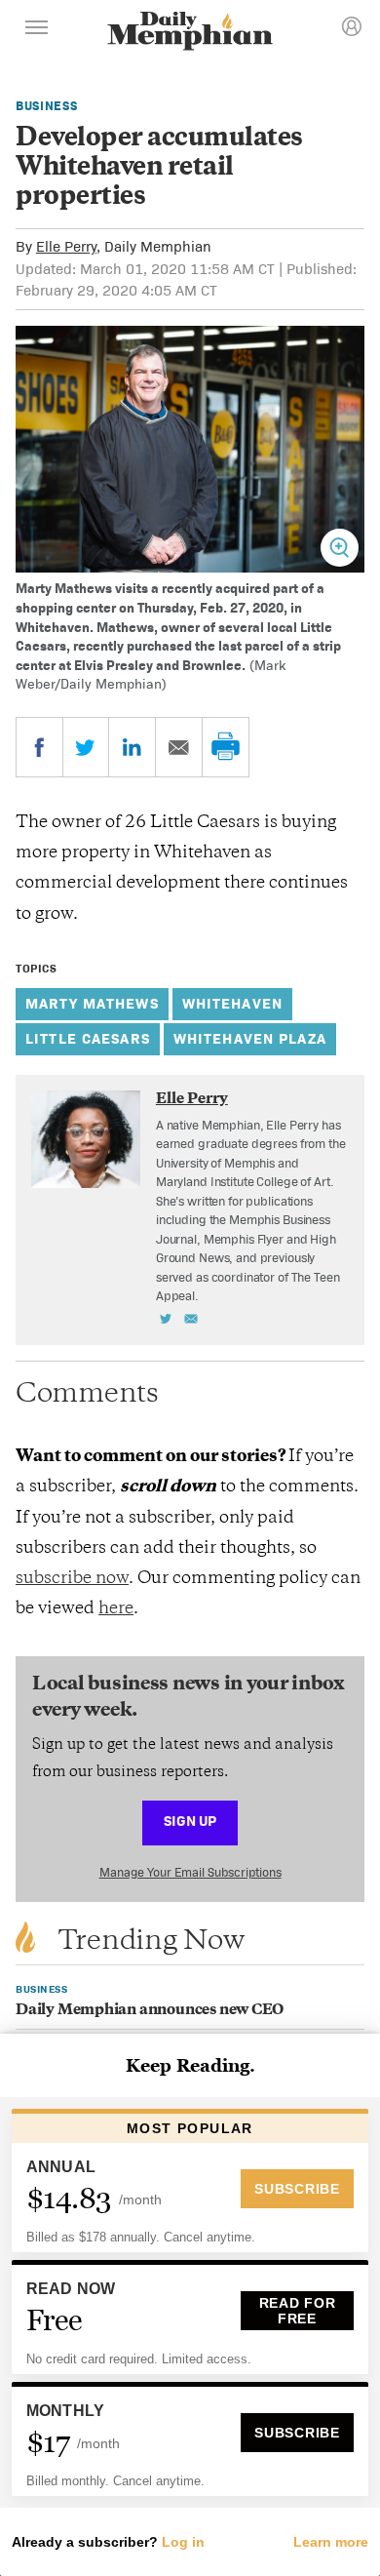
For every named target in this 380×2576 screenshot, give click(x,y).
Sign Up (190, 1821)
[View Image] (340, 548)
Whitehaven (232, 1003)
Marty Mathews (92, 1003)
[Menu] (37, 30)
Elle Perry (66, 246)
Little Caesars (88, 1038)
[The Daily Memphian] (190, 33)
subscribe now (72, 1579)
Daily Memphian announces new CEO (150, 2011)
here (116, 1609)
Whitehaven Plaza (250, 1038)
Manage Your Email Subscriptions (190, 1872)
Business (46, 106)
